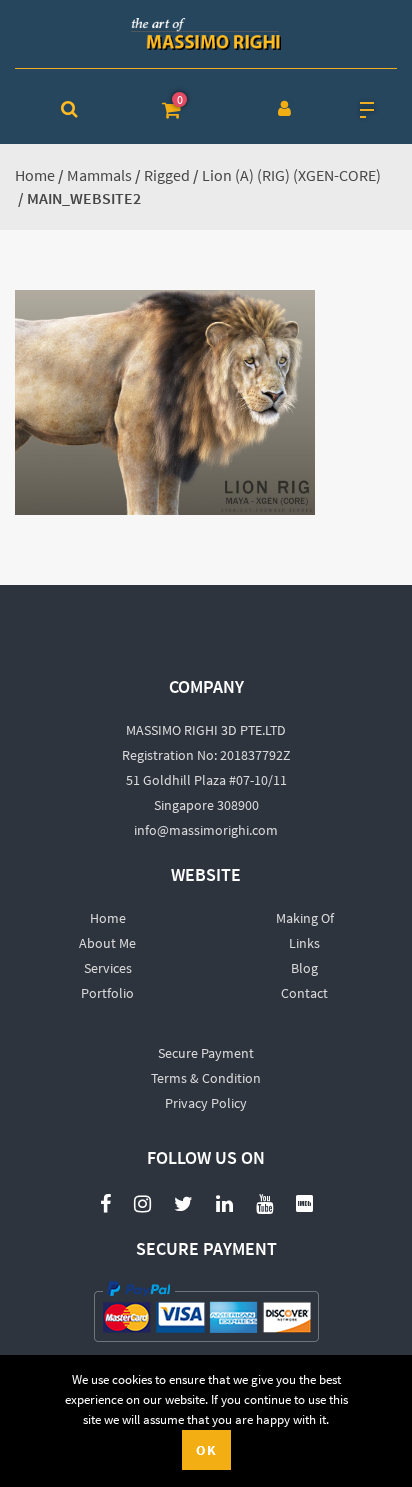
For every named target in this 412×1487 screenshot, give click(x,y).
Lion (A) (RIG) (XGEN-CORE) (291, 175)
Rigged (167, 175)
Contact (304, 993)
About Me (107, 943)
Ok (206, 1450)
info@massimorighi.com (206, 830)
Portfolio (107, 993)
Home (35, 175)
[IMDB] (304, 1202)
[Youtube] (264, 1192)
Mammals (99, 175)
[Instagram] (142, 1202)
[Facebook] (105, 1202)
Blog (304, 968)
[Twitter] (183, 1202)
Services (108, 968)
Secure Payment (206, 1053)
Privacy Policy (206, 1103)
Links (304, 943)
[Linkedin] (224, 1202)
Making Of (305, 918)
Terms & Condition (206, 1078)
